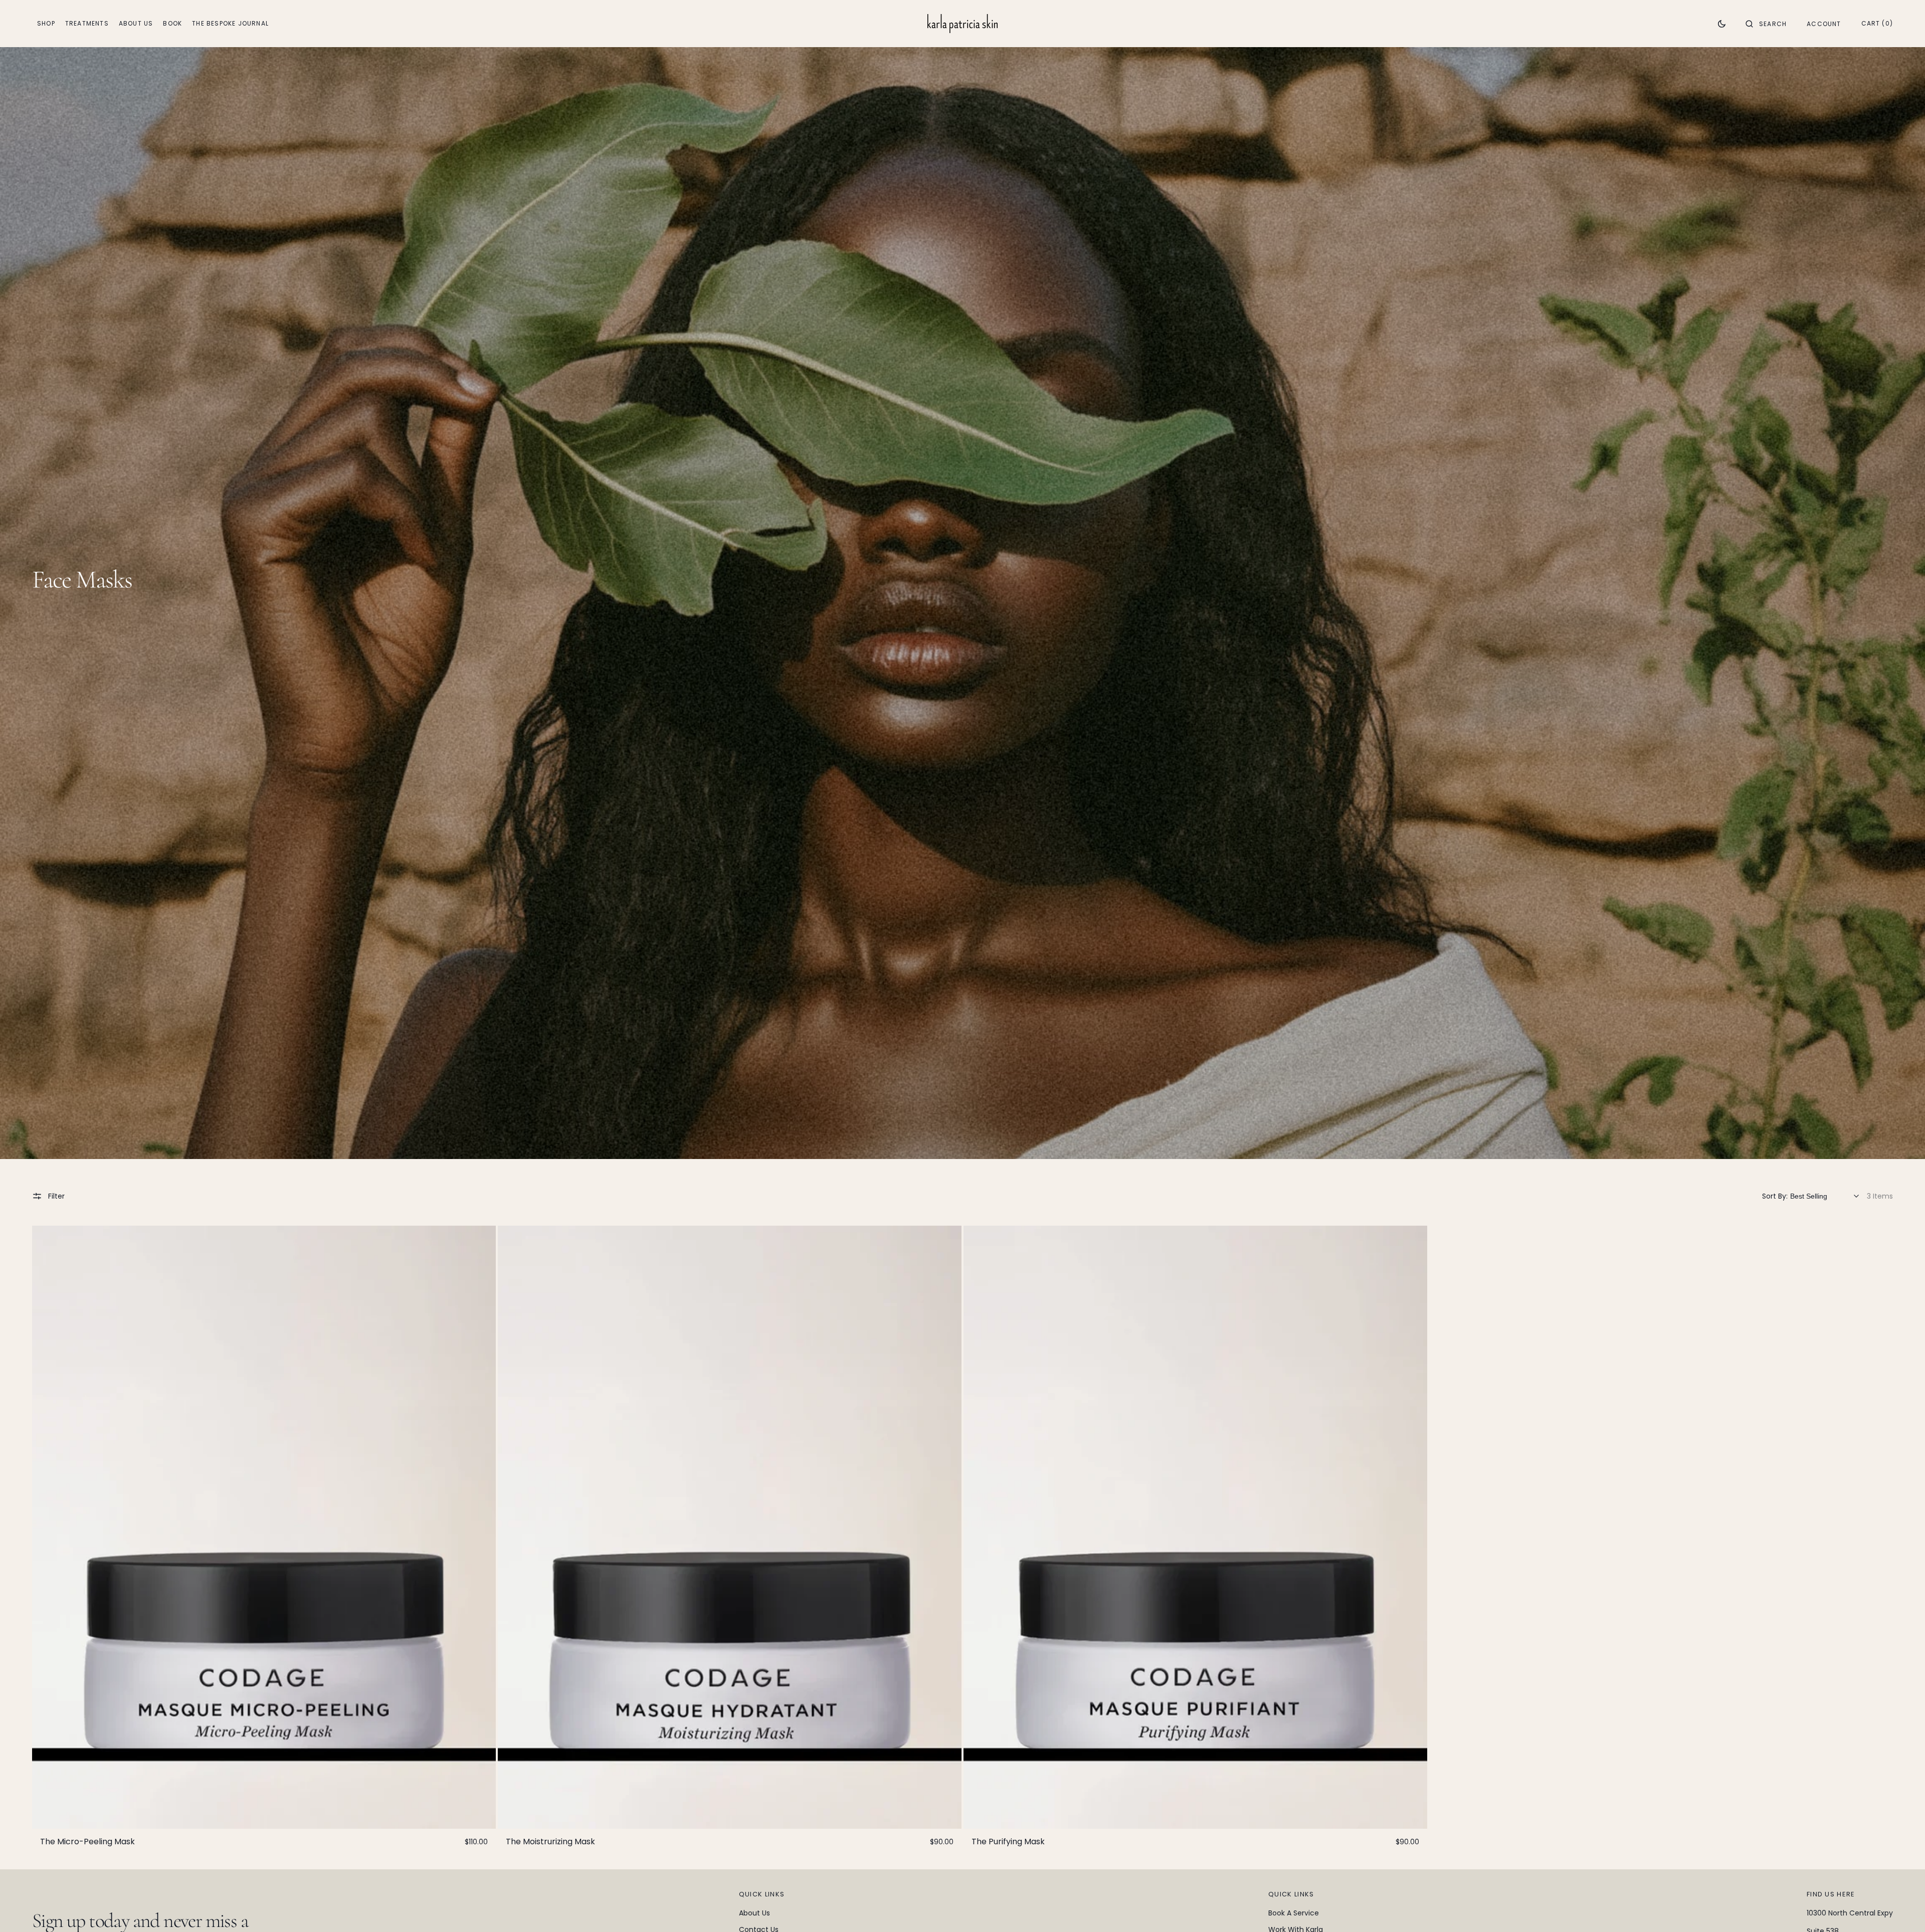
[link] (264, 1527)
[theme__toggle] (1722, 24)
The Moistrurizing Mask (550, 1842)
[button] (1766, 24)
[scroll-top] (1902, 1909)
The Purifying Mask (1008, 1842)
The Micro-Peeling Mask (87, 1842)
